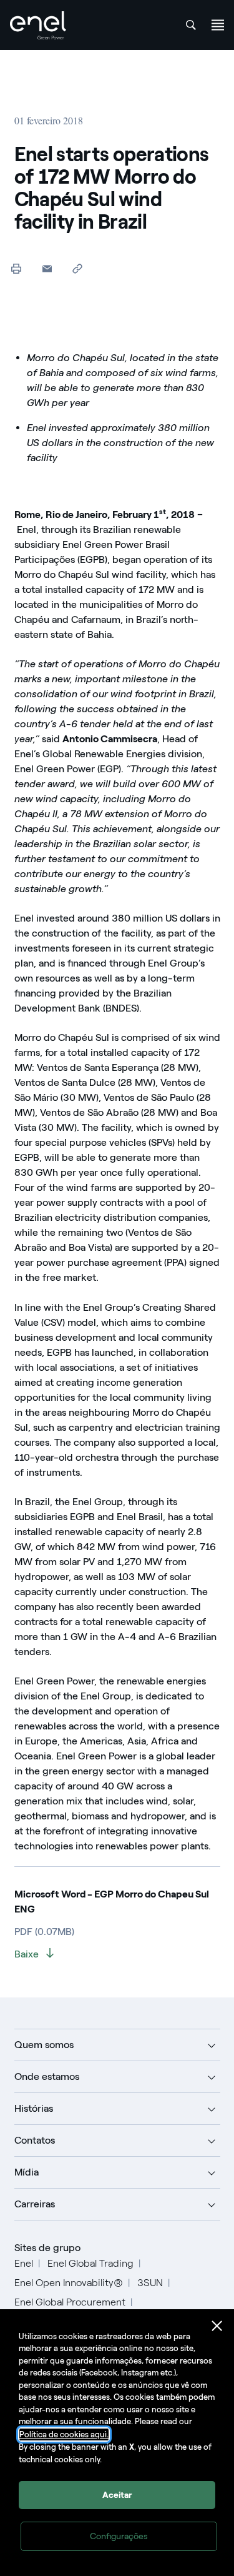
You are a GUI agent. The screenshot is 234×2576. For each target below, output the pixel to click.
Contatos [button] (35, 2140)
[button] (47, 268)
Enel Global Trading (90, 2263)
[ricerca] (191, 25)
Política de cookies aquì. (64, 2434)
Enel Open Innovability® (69, 2283)
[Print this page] (17, 268)
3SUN (150, 2283)
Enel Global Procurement (70, 2302)
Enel (24, 2263)
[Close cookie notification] (217, 2326)
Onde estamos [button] (47, 2076)
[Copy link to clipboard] (78, 268)
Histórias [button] (34, 2108)
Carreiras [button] (35, 2204)
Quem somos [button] (44, 2045)
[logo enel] (38, 25)
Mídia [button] (27, 2172)
